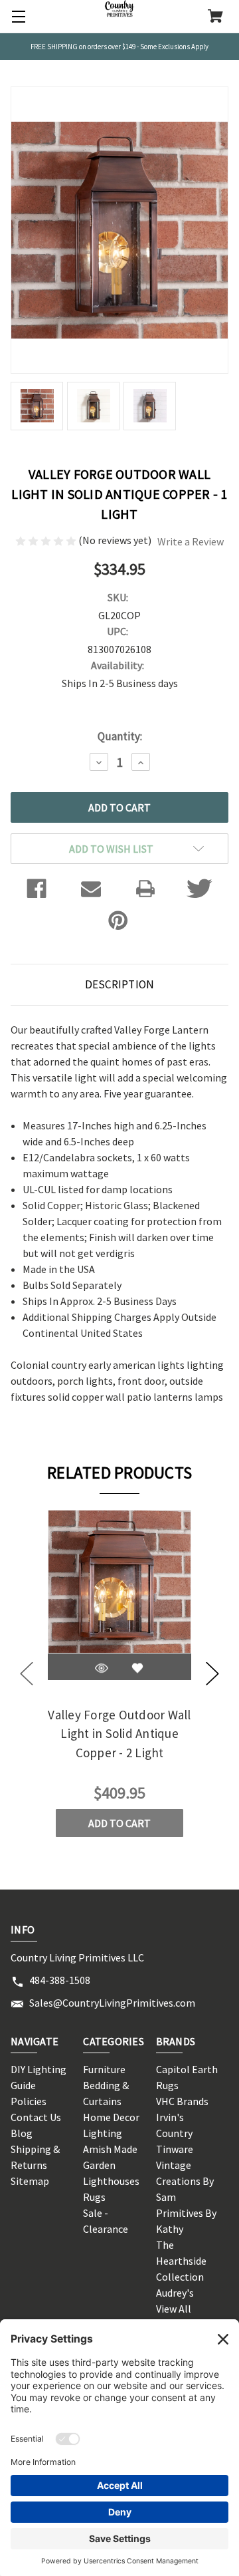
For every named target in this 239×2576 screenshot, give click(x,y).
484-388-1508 (60, 1980)
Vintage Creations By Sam (185, 2181)
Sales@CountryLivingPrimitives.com (112, 2003)
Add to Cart (119, 1823)
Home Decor (111, 2117)
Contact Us (36, 2117)
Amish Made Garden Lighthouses (111, 2165)
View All (174, 2309)
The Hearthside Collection (181, 2261)
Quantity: (120, 736)
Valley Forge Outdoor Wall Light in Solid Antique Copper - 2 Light (119, 1734)
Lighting (103, 2133)
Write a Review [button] (191, 541)
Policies (29, 2101)
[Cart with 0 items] (215, 17)
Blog (22, 2133)
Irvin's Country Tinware (175, 2133)
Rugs (94, 2197)
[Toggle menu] (17, 17)
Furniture (104, 2069)
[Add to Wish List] (137, 1668)
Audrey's (175, 2293)
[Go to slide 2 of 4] (212, 1674)
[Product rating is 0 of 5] (47, 540)
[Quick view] (102, 1668)
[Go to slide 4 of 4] (27, 1674)
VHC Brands (182, 2101)
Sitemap (30, 2181)
